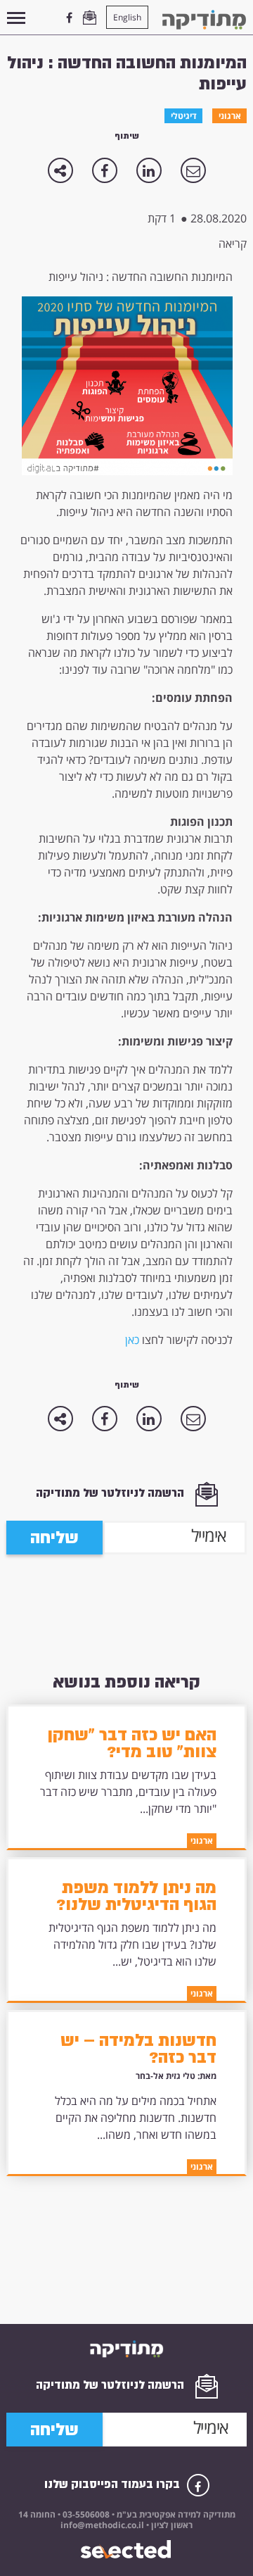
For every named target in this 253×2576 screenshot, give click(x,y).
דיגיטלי (184, 116)
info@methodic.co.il (102, 2525)
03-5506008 (85, 2514)
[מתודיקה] (204, 20)
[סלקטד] (127, 2550)
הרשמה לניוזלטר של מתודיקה (111, 1493)
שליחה (54, 1538)
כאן (132, 1340)
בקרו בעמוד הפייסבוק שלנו (113, 2484)
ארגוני (230, 116)
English (127, 17)
